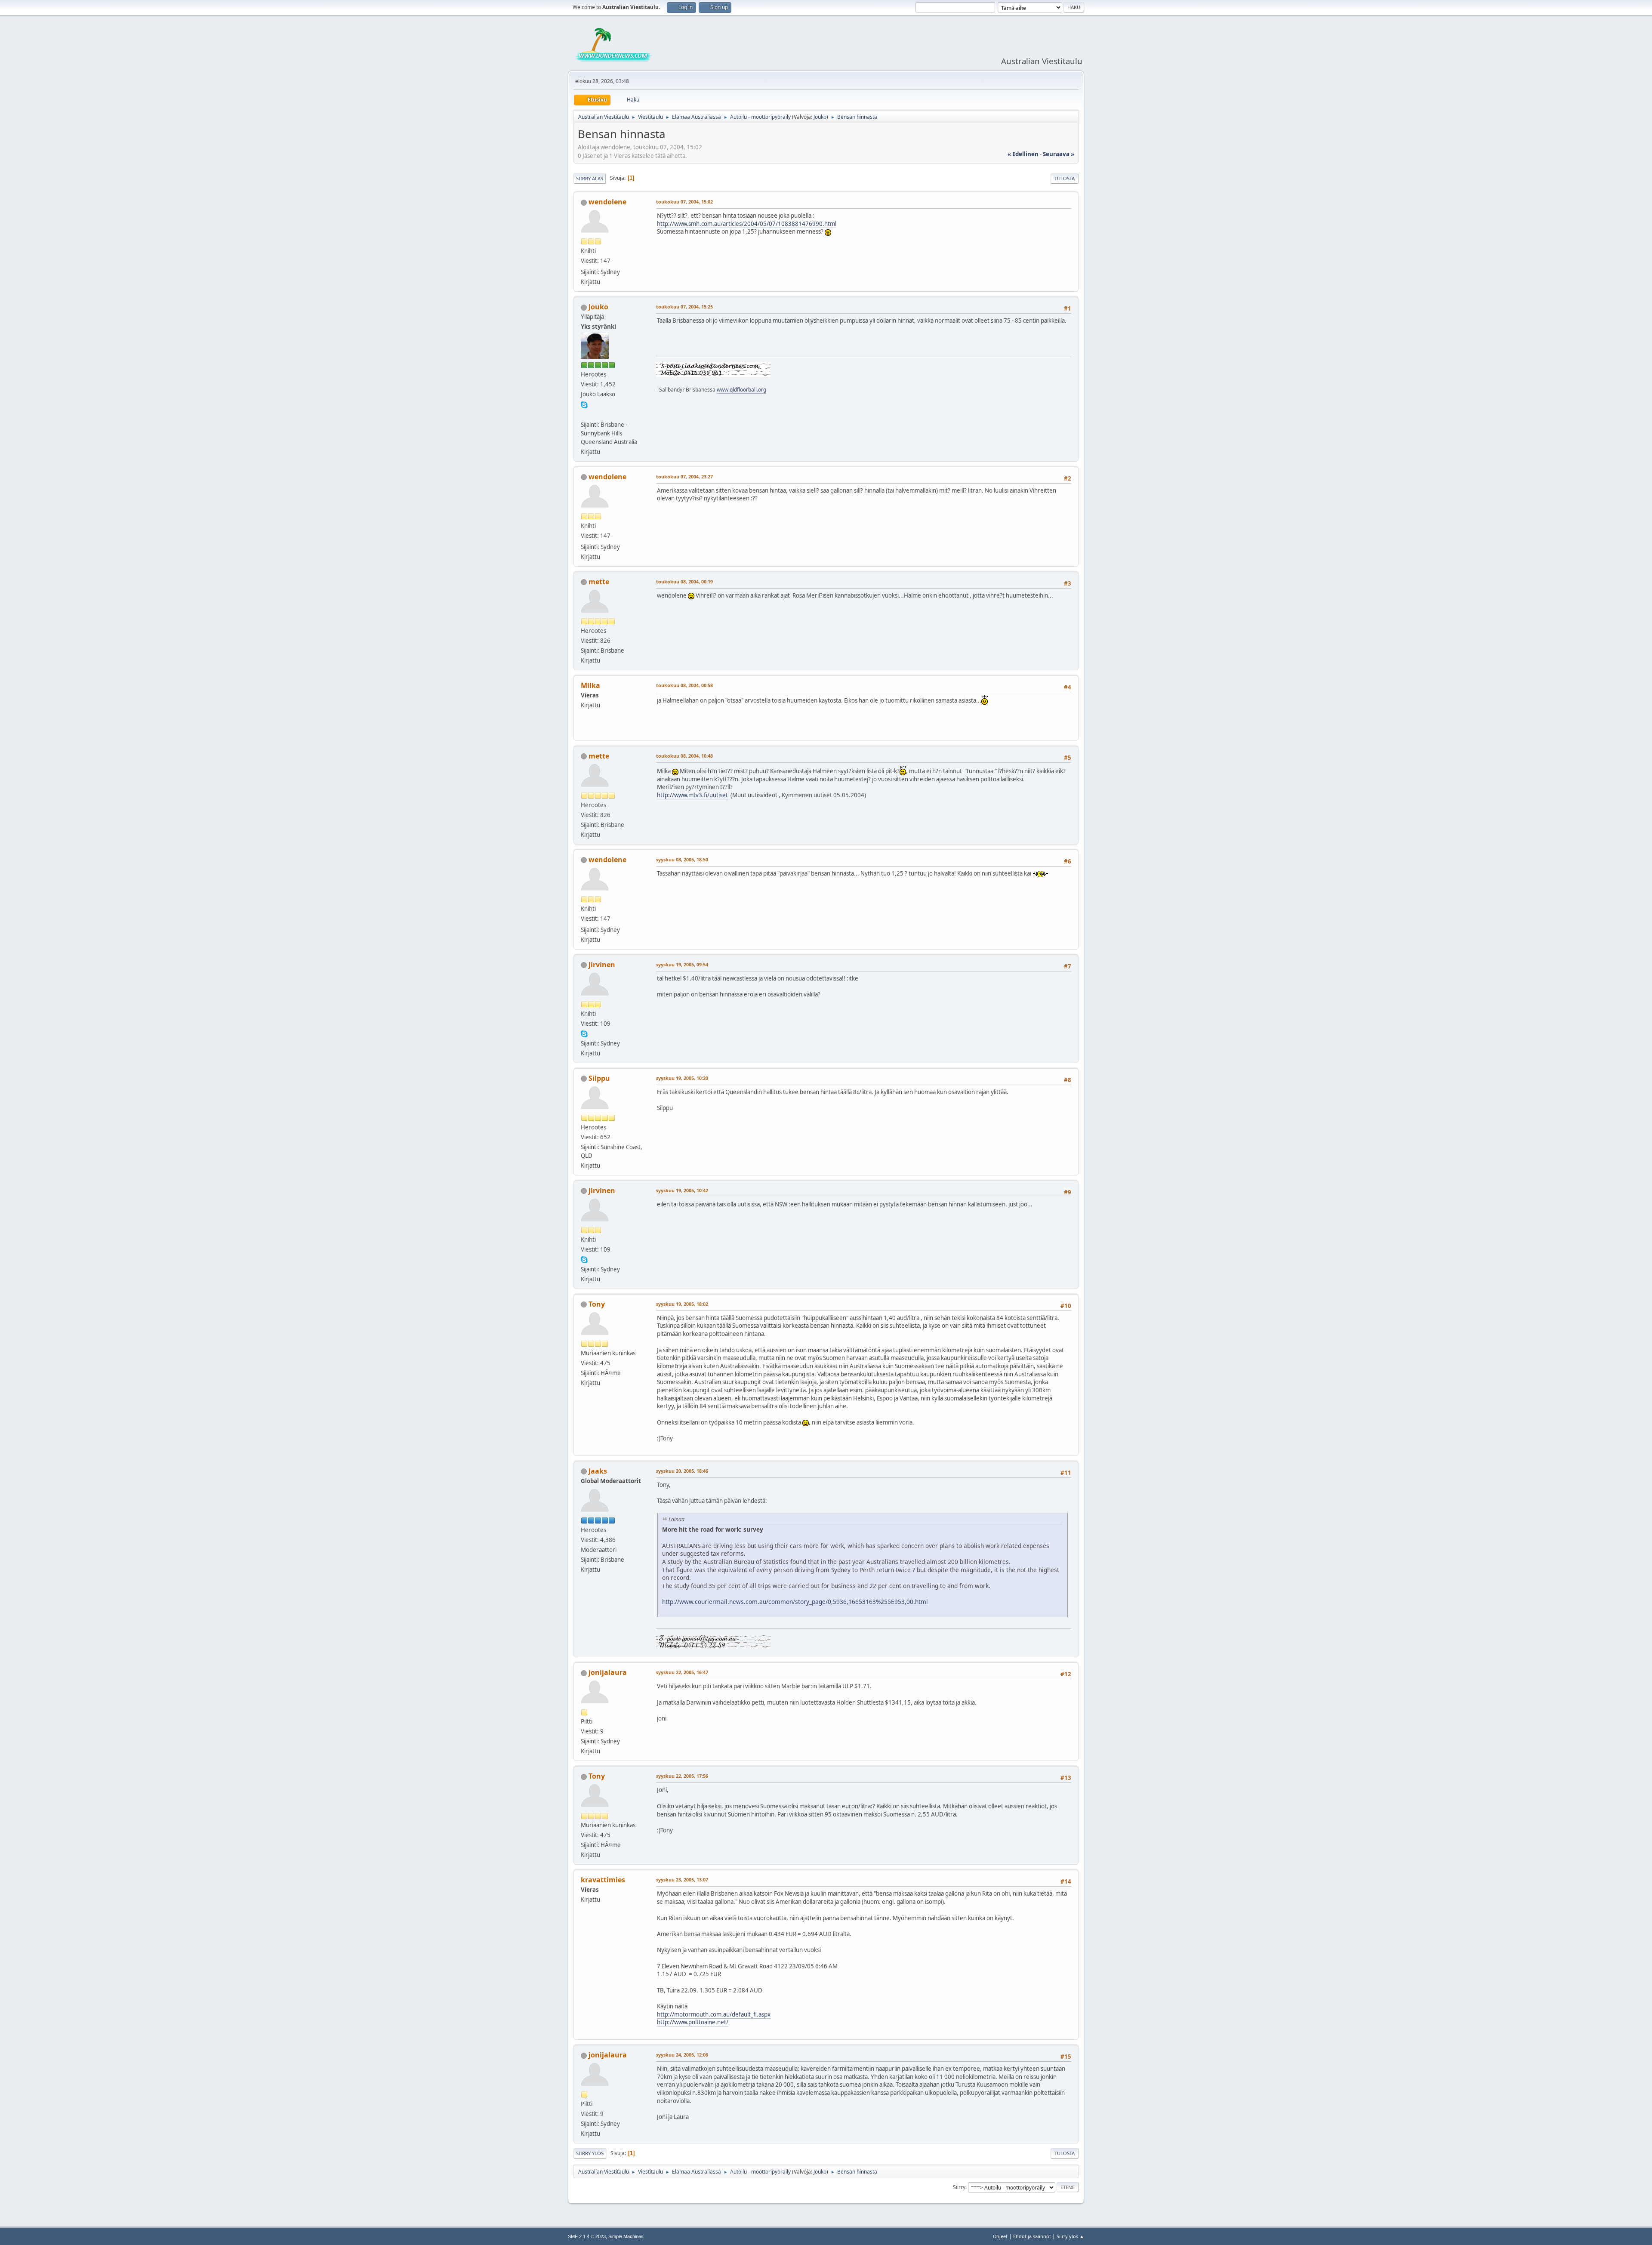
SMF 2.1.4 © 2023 (587, 2236)
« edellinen (1023, 154)
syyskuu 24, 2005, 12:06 (682, 2055)
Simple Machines (626, 2236)
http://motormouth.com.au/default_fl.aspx (714, 2014)
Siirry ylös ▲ (1070, 2236)
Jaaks (598, 1471)
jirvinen (602, 965)
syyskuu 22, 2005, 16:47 (682, 1672)
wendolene (607, 202)
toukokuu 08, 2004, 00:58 (684, 685)
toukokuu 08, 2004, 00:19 (684, 581)
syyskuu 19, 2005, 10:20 (682, 1078)
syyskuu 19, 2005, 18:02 (682, 1304)
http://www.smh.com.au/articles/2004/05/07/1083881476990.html (747, 224)
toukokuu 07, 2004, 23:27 (684, 476)
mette (599, 582)
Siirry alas (590, 178)
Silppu (599, 1078)
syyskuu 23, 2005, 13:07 (682, 1880)
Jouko (820, 117)
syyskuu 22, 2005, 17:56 (682, 1776)
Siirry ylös (590, 2153)
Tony (597, 1304)
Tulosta (1065, 178)
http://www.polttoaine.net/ (693, 2022)
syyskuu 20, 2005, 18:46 (682, 1471)
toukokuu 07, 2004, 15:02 (684, 202)
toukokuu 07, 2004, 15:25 (684, 307)
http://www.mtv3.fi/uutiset (692, 795)
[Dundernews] (584, 414)
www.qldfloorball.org (741, 390)
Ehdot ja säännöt (1032, 2236)
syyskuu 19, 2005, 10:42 (682, 1190)
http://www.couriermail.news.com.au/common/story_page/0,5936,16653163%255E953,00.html (795, 1602)
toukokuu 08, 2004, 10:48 (684, 756)
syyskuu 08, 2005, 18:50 (682, 859)
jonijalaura (608, 1672)
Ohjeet (1000, 2236)
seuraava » (1059, 154)
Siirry (959, 2187)
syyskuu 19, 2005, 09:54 (682, 964)
